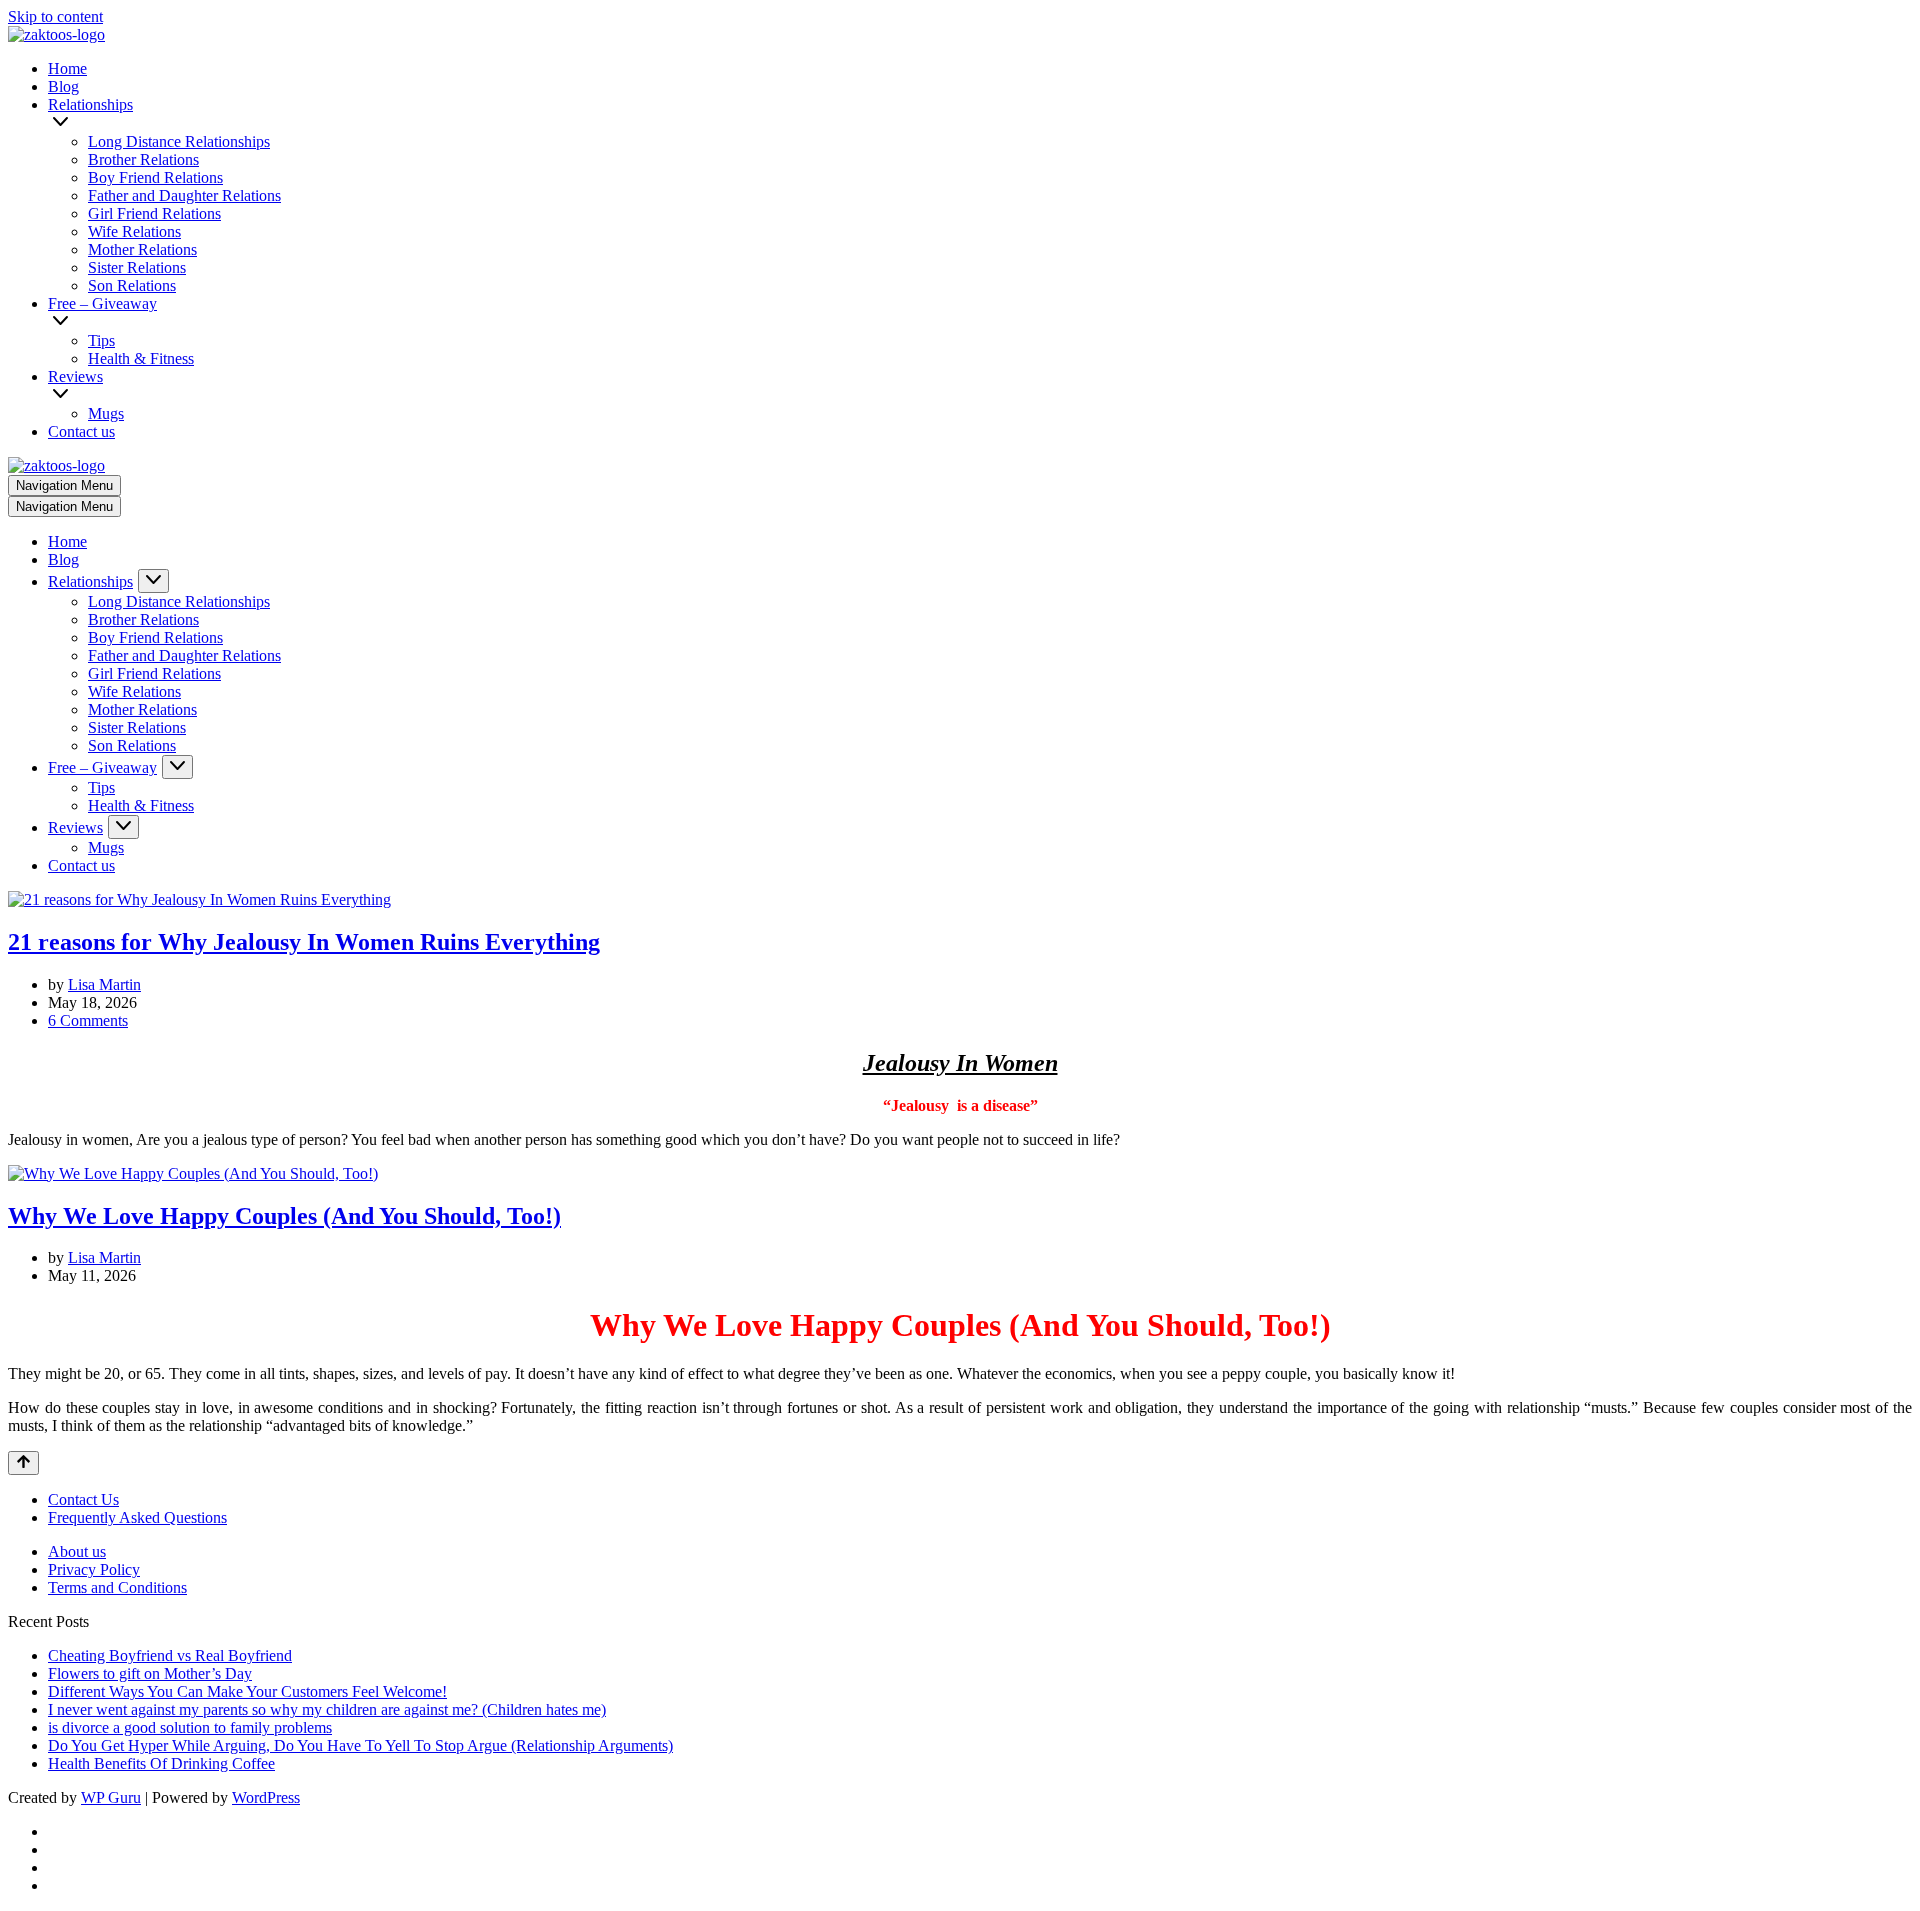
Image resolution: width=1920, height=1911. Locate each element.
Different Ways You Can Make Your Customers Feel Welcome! (247, 1691)
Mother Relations (142, 249)
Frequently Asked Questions (137, 1517)
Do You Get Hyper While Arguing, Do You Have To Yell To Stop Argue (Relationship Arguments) (360, 1745)
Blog (63, 86)
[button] (982, 123)
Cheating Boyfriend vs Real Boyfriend (170, 1655)
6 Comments (88, 1020)
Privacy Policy (94, 1569)
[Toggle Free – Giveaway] (177, 767)
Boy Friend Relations (155, 177)
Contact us (81, 431)
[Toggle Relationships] (153, 581)
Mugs (106, 413)
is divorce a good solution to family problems (190, 1727)
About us (77, 1551)
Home (67, 68)
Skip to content (55, 16)
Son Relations (132, 285)
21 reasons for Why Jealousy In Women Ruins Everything (304, 942)
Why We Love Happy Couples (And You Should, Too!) (284, 1216)
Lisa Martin (104, 984)
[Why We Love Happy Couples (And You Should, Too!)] (193, 1173)
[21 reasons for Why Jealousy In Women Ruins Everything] (199, 899)
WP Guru (111, 1797)
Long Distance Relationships (179, 141)
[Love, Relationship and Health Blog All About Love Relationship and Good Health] (56, 34)
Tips (101, 340)
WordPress (266, 1797)
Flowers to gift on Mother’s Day (150, 1673)
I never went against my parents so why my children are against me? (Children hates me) (327, 1709)
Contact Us (83, 1499)
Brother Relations (143, 159)
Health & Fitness (141, 358)
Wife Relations (134, 231)
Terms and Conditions (117, 1587)
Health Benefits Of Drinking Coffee (161, 1763)
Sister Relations (137, 267)
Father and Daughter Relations (184, 195)
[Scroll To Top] (23, 1463)
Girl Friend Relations (154, 213)
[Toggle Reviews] (123, 827)
